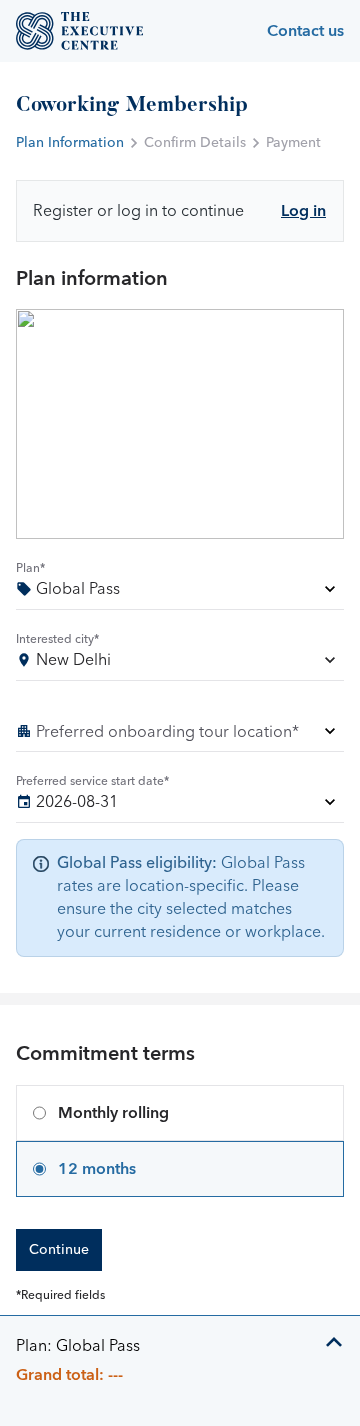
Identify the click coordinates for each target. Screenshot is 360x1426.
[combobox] (180, 663)
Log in (303, 211)
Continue (59, 1250)
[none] (180, 592)
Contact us (305, 31)
